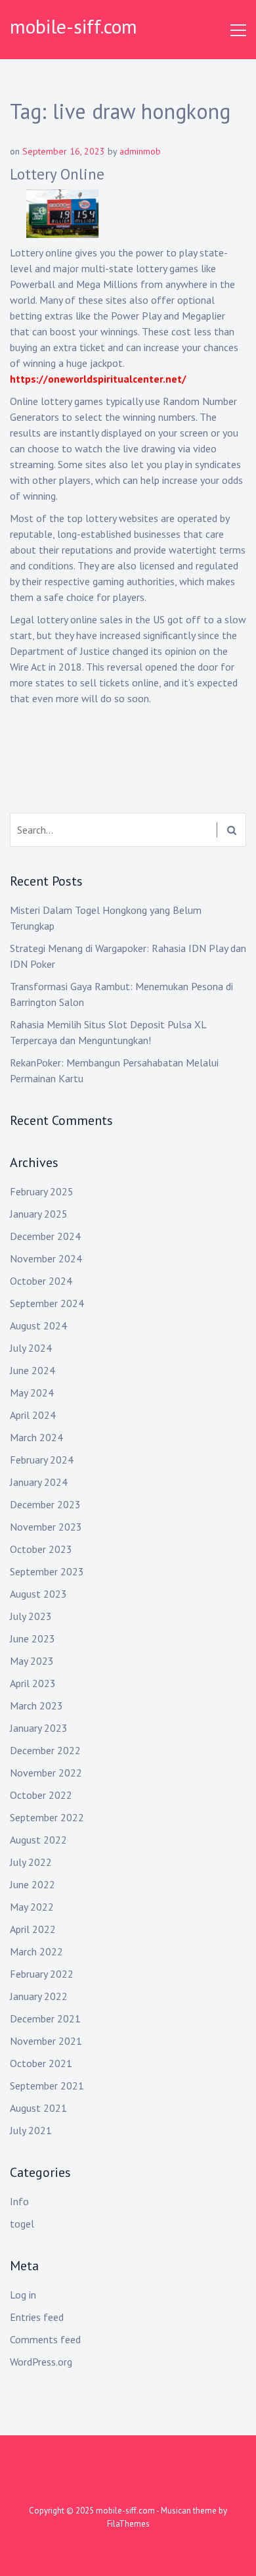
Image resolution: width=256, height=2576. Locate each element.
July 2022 (31, 1862)
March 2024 (36, 1437)
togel (22, 2224)
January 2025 (39, 1214)
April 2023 (33, 1683)
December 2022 (45, 1750)
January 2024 (39, 1482)
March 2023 (36, 1705)
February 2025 (42, 1191)
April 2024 (33, 1415)
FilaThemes (128, 2524)
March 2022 (36, 1951)
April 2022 (33, 1929)
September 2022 (47, 1817)
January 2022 (39, 1996)
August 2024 (38, 1325)
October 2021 (41, 2063)
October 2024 (41, 1281)
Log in (23, 2295)
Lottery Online (57, 174)
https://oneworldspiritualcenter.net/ (98, 379)
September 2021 (47, 2086)
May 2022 (32, 1907)
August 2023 (38, 1594)
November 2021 (46, 2041)
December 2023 (45, 1504)
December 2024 (45, 1236)
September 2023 (47, 1571)
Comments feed (45, 2339)
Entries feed (37, 2317)
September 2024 (47, 1303)
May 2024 (32, 1393)
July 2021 (31, 2130)
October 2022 (41, 1795)
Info (19, 2201)
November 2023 (46, 1527)
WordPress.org (41, 2362)
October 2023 (41, 1549)
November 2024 (46, 1258)
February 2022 (42, 1974)
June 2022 (32, 1884)
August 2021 (38, 2108)
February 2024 (42, 1460)
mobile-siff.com (74, 26)
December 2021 (45, 2018)
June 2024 (32, 1370)
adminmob (140, 151)
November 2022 (46, 1773)
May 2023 (32, 1661)
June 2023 (32, 1638)
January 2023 (39, 1728)
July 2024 (31, 1348)
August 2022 (38, 1840)
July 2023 (31, 1616)
